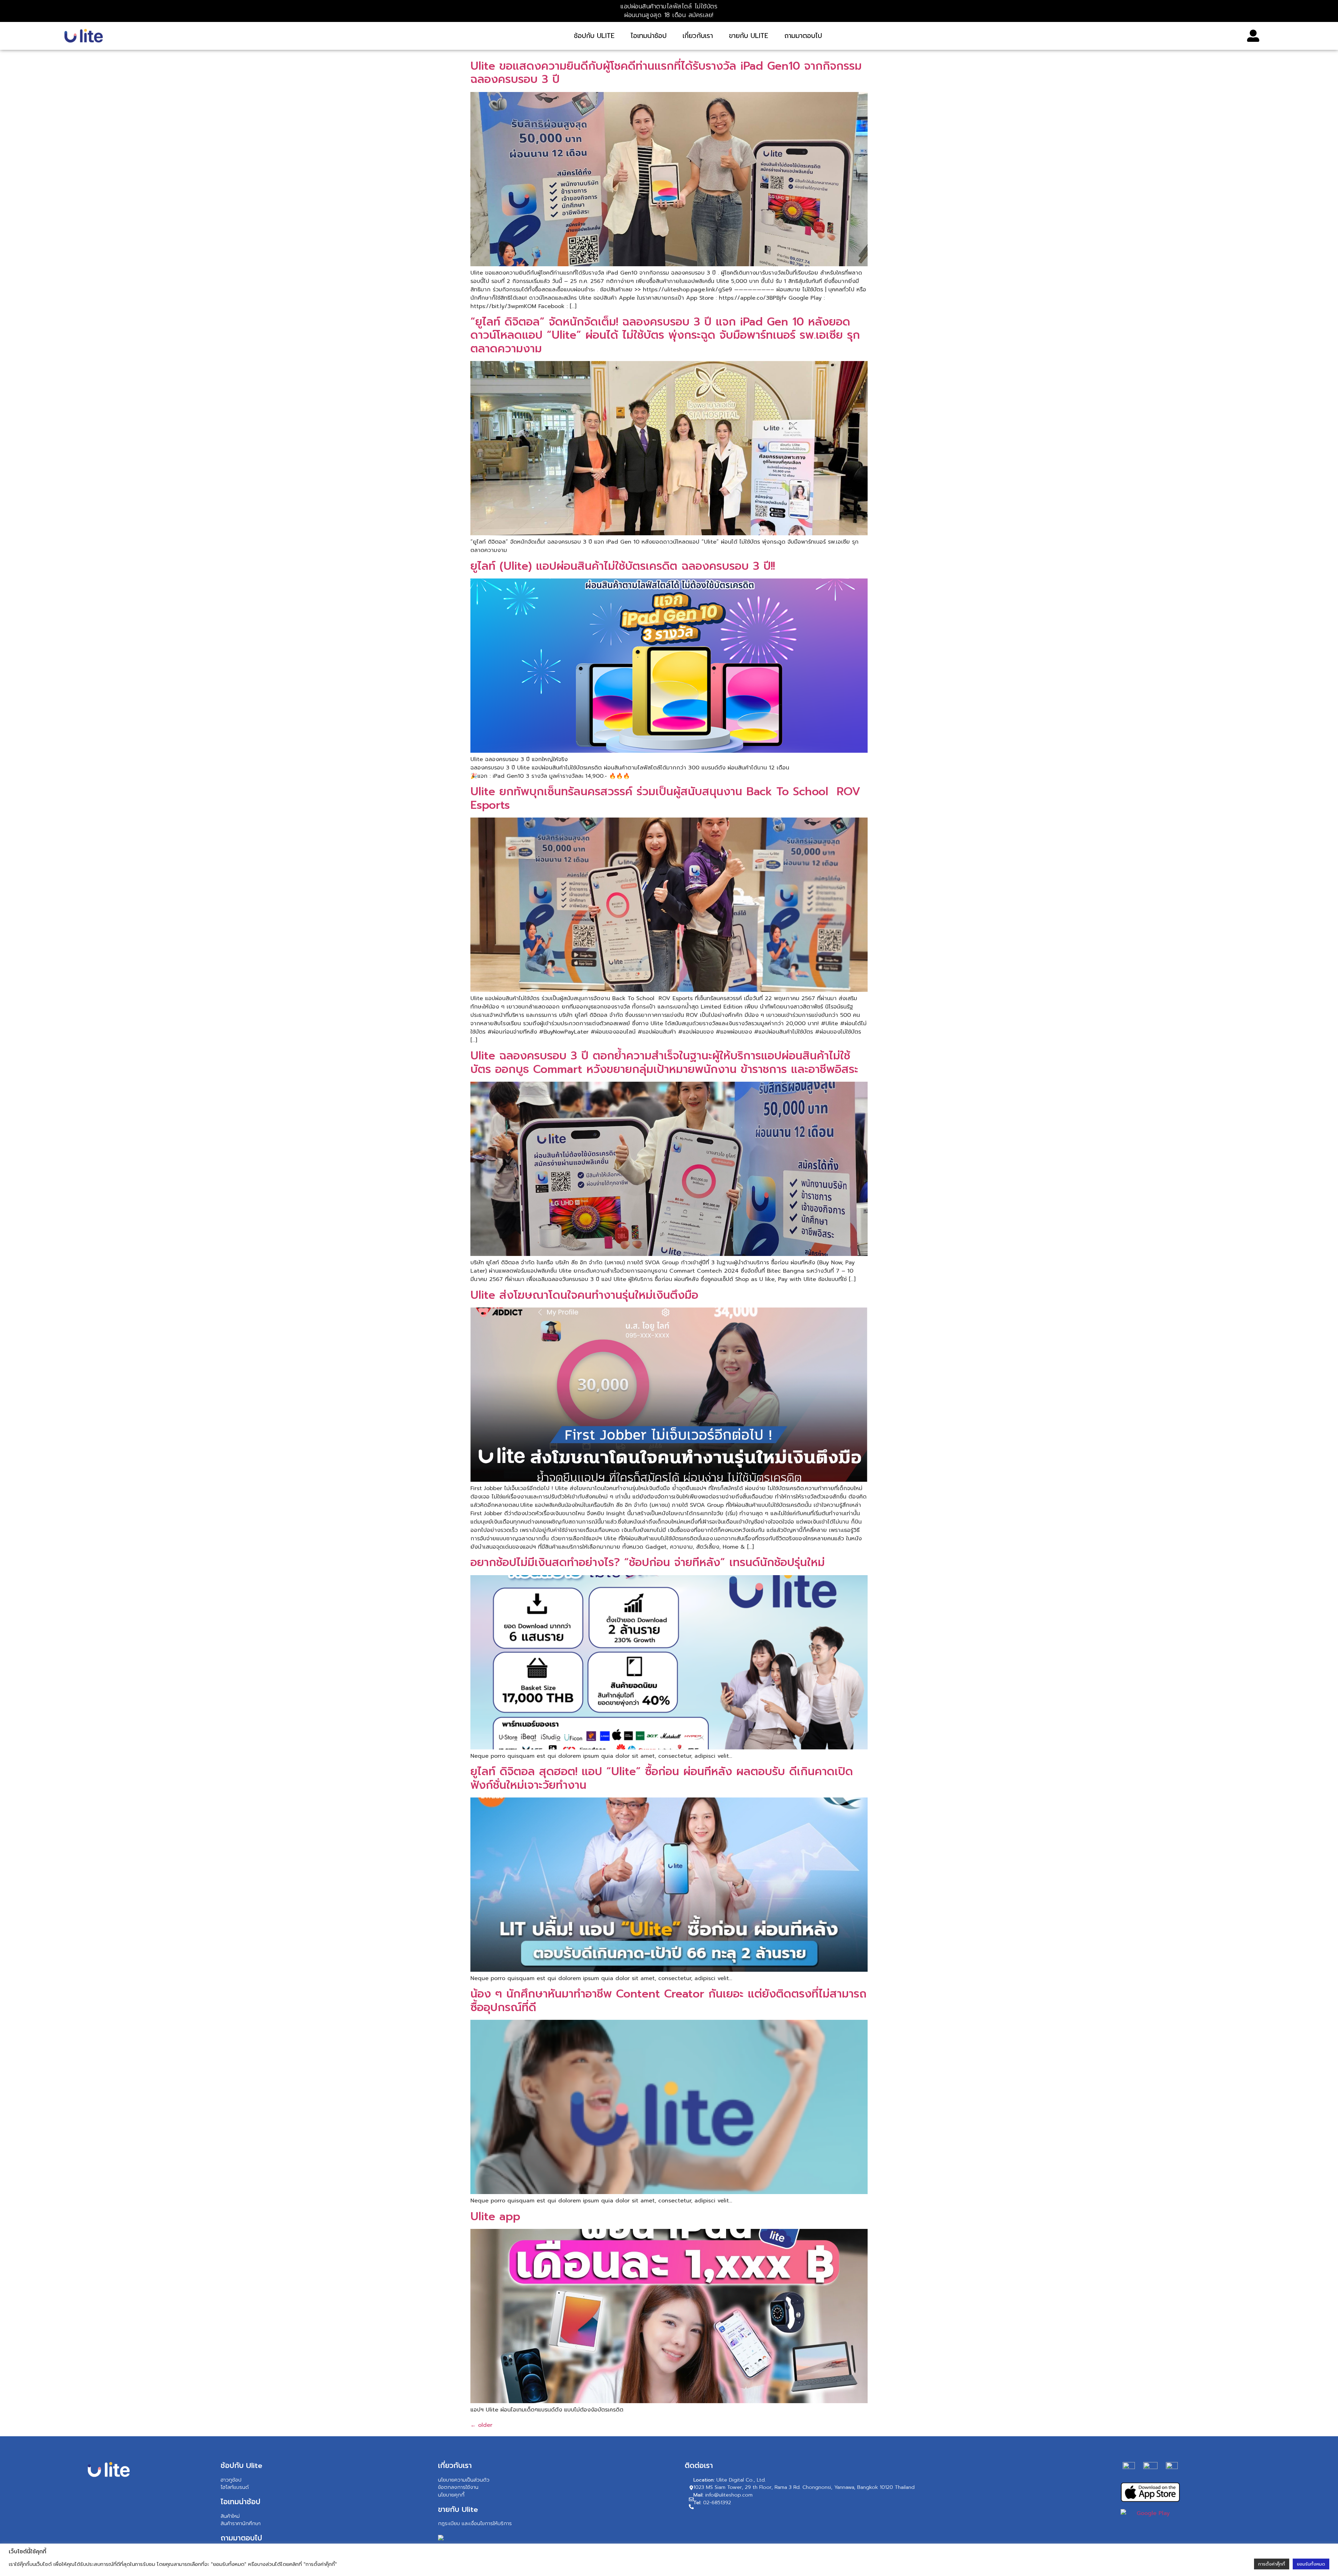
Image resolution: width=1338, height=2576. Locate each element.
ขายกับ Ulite (749, 36)
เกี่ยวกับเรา (698, 36)
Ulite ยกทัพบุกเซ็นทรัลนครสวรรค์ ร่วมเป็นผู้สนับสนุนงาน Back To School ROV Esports (665, 798)
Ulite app (495, 2217)
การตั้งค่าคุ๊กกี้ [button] (1272, 2564)
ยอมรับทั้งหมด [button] (1311, 2564)
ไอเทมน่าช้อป (649, 36)
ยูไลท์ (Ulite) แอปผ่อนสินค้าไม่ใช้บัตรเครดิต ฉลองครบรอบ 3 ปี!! (623, 566)
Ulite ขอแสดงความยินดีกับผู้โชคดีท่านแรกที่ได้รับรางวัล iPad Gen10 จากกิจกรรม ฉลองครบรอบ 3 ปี (666, 73)
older (481, 2425)
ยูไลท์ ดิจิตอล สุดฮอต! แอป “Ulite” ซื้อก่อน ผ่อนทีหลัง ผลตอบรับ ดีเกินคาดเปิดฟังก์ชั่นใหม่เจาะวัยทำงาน (662, 1778)
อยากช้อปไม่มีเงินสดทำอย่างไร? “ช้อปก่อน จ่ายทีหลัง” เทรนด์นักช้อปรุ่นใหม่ (648, 1562)
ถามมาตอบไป (803, 36)
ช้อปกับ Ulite (594, 36)
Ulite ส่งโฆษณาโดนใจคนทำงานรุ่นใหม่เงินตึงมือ (584, 1295)
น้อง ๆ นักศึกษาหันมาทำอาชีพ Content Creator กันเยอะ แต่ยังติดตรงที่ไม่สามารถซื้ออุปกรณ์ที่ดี (668, 2000)
